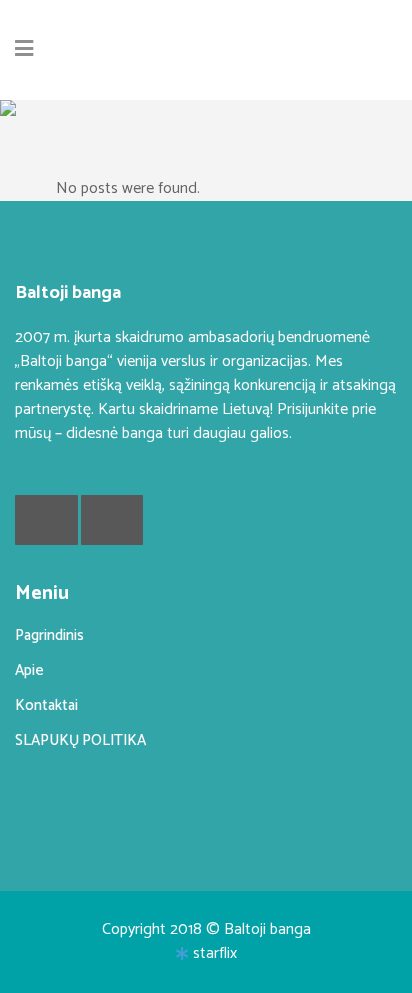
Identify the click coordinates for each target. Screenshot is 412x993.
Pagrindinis (49, 635)
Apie (29, 670)
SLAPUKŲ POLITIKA (80, 740)
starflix (215, 953)
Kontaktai (46, 705)
